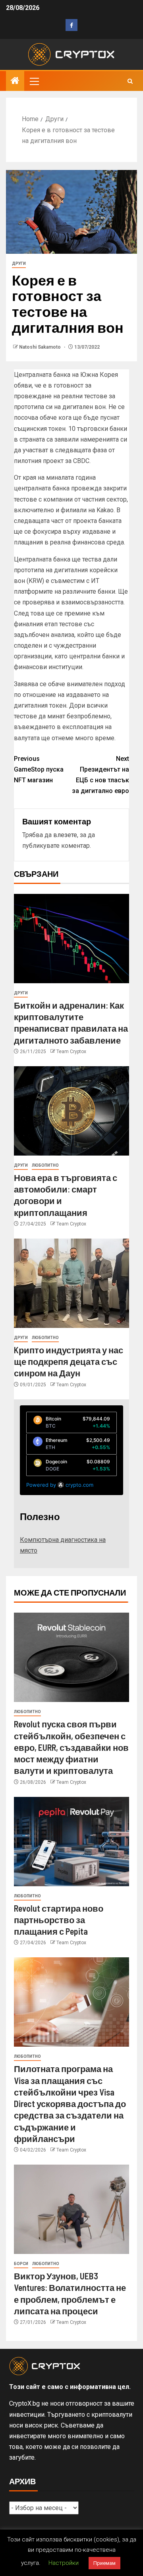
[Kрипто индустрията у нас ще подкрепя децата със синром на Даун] (71, 1283)
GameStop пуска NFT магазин (39, 769)
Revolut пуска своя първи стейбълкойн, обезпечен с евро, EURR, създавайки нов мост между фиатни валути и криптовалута (71, 1747)
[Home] (15, 81)
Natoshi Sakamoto (41, 347)
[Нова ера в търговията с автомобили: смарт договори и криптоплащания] (71, 1111)
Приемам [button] (104, 2563)
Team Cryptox (71, 1052)
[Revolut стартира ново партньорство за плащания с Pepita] (71, 1842)
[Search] (130, 81)
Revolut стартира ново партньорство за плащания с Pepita (59, 1920)
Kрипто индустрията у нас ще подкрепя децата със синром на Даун (69, 1361)
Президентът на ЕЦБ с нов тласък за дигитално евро (100, 775)
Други (19, 263)
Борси (21, 2264)
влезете (65, 835)
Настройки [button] (64, 2563)
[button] (34, 81)
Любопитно (45, 1165)
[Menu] (34, 81)
